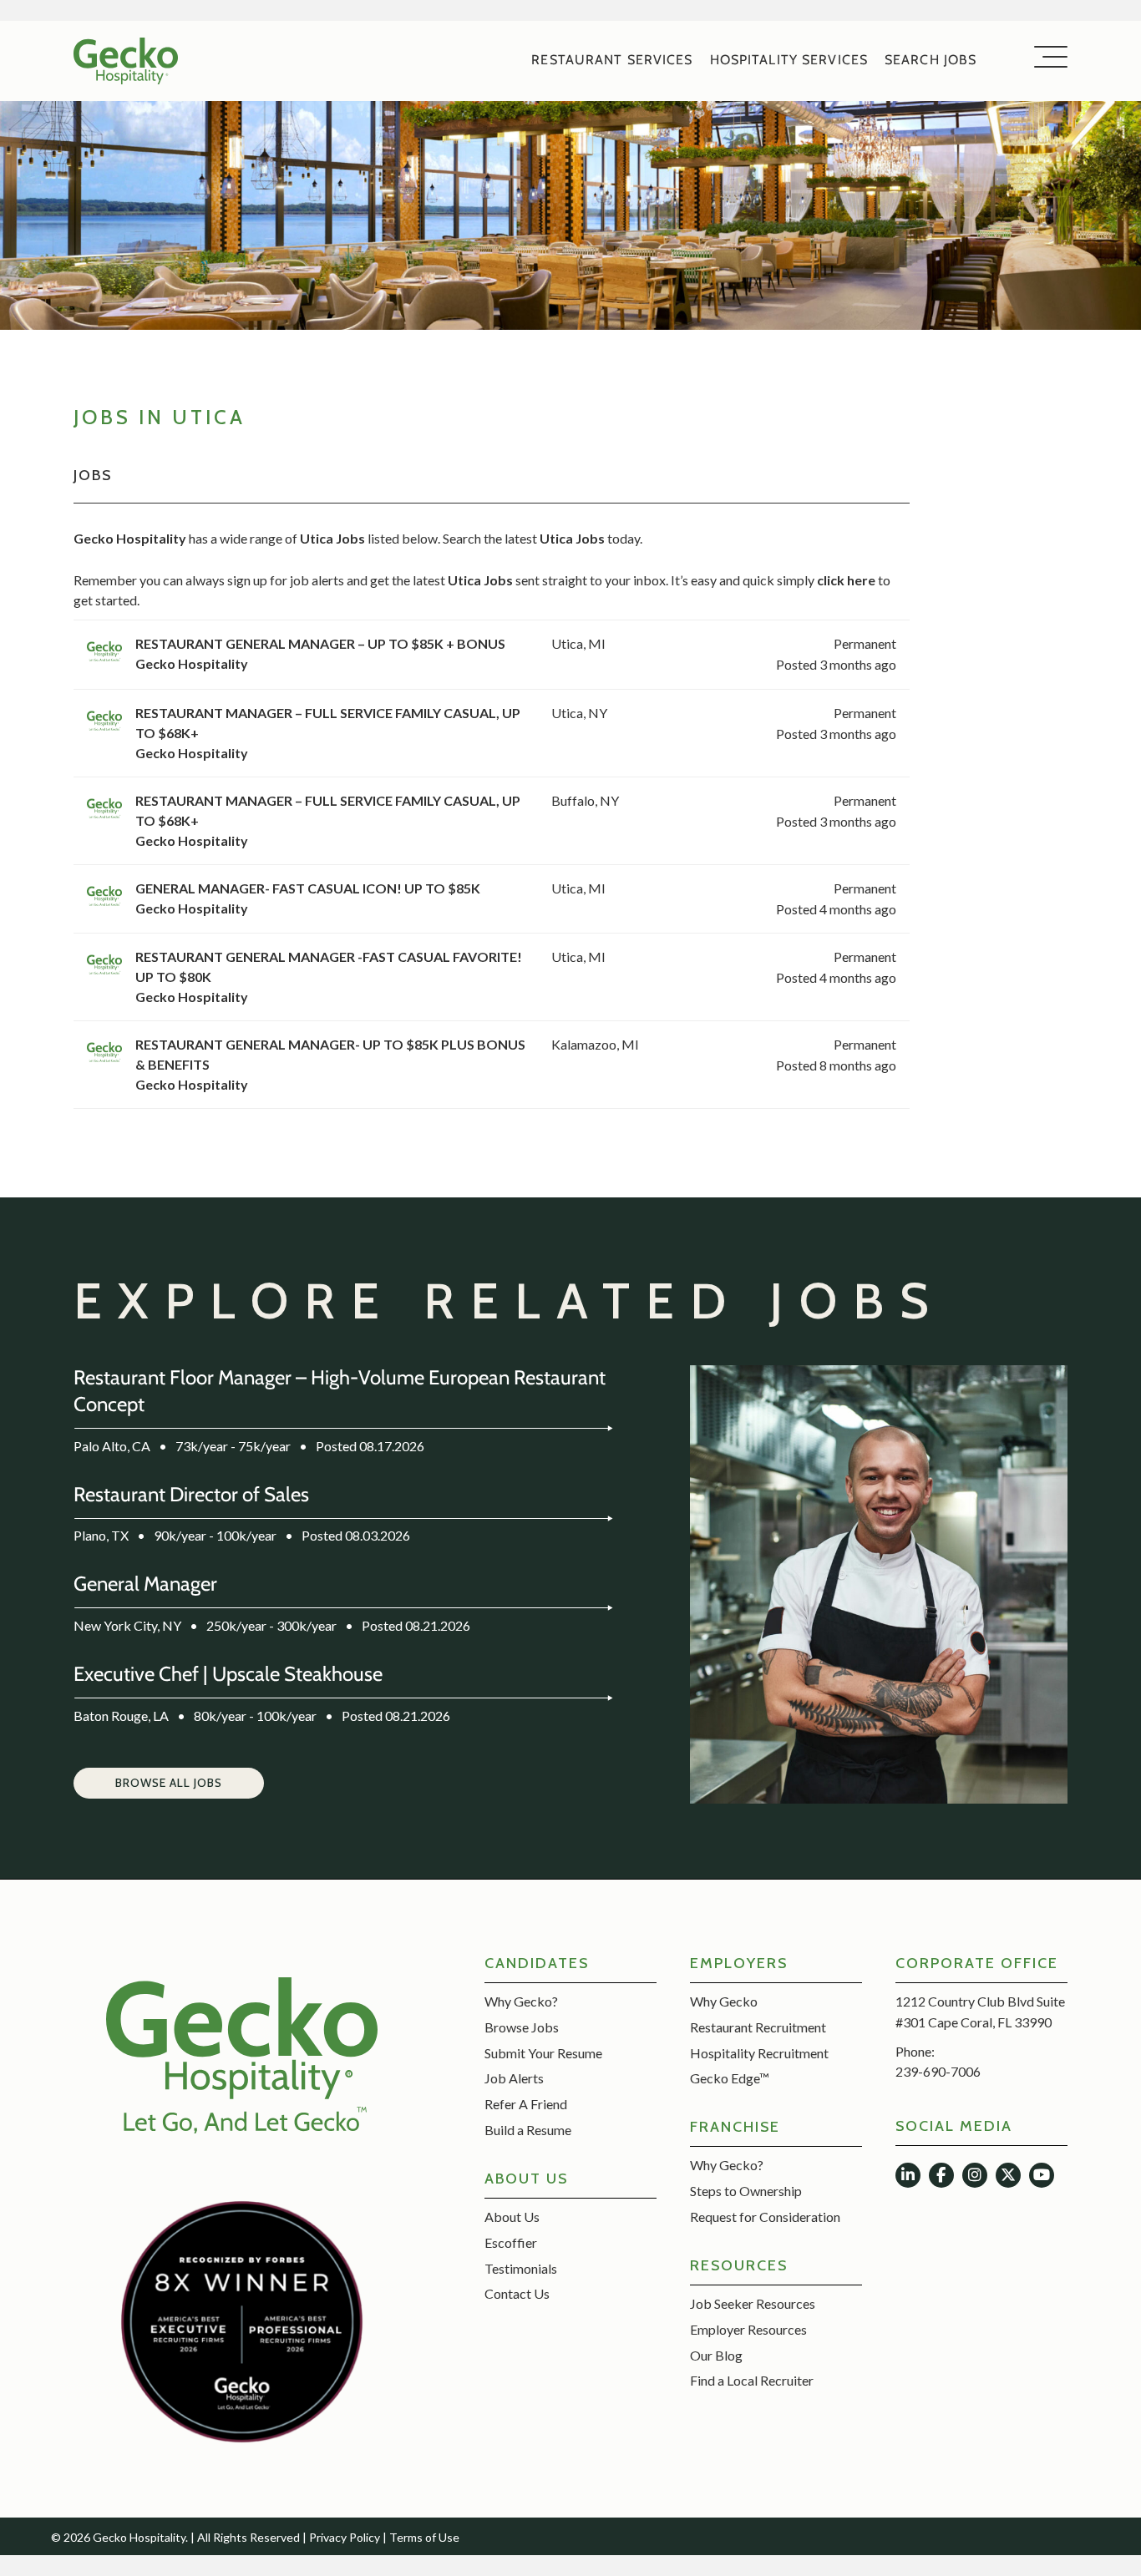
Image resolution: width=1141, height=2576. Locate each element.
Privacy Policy (345, 2537)
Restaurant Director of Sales (191, 1494)
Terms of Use (424, 2537)
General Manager (145, 1584)
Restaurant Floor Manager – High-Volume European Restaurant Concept (340, 1391)
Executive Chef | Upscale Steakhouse (228, 1674)
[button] (169, 1784)
